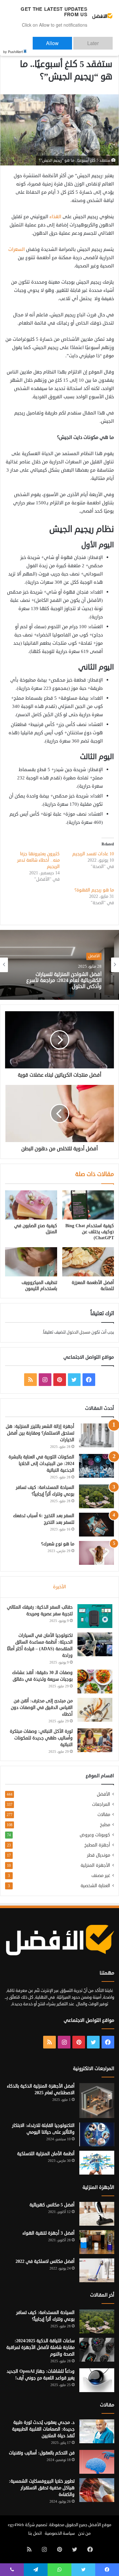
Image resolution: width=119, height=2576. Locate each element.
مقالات (104, 1815)
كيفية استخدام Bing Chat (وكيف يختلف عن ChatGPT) (90, 1232)
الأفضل (103, 1794)
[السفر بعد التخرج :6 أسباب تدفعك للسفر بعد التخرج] (96, 1525)
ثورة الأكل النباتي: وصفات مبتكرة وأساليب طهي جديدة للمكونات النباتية (41, 1738)
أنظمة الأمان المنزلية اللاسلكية (46, 2154)
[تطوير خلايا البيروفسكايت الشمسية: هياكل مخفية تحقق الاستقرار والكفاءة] (97, 2490)
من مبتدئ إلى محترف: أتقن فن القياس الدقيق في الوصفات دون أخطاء (42, 1708)
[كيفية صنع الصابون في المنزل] (31, 1205)
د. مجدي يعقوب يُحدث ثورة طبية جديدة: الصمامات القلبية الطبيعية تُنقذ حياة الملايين (43, 2429)
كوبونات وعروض (95, 1835)
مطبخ (105, 1825)
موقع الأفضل (100, 2525)
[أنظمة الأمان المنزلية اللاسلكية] (97, 2163)
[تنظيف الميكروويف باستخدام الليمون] (31, 1262)
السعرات (17, 249)
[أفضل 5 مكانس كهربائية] (97, 2214)
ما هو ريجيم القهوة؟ (94, 890)
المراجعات (101, 1804)
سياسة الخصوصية (60, 2533)
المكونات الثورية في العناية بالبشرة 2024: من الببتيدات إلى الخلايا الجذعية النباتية (41, 1464)
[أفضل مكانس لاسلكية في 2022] (97, 2270)
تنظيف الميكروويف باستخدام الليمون (39, 1286)
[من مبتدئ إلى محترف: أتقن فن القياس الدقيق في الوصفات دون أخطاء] (95, 1710)
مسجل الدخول (79, 1332)
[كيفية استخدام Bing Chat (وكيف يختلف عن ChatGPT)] (88, 1205)
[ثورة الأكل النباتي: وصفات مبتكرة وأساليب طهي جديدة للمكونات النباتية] (95, 1740)
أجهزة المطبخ (97, 1845)
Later (99, 40)
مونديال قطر (99, 1855)
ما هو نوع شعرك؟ (58, 1544)
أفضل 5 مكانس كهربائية (52, 2205)
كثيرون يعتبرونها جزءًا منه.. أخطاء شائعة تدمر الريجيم (38, 860)
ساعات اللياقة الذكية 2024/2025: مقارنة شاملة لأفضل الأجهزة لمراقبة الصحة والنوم (40, 2347)
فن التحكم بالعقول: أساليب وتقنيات (42, 2453)
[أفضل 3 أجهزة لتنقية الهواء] (97, 2242)
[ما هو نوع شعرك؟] (96, 1553)
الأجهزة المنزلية (95, 1865)
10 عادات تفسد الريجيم (93, 854)
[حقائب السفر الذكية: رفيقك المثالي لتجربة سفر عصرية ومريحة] (95, 1616)
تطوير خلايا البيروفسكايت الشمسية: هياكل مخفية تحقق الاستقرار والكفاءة (42, 2488)
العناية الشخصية (95, 1886)
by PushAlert (13, 47)
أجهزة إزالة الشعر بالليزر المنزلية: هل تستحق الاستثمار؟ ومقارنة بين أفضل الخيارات (40, 1433)
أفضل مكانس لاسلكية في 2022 (45, 2261)
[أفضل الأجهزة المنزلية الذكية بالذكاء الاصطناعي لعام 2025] (97, 2101)
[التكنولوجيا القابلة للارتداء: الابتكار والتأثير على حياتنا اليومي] (97, 2134)
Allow (72, 40)
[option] (60, 965)
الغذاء (55, 217)
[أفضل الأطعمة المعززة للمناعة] (88, 1262)
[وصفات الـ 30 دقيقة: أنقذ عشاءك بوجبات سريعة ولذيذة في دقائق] (95, 1681)
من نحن (84, 2533)
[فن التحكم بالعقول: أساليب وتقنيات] (97, 2462)
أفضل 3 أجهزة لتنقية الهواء (49, 2233)
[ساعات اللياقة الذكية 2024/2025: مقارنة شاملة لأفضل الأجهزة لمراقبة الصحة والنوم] (97, 2350)
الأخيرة (60, 1587)
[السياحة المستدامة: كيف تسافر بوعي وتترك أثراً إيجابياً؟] (96, 1496)
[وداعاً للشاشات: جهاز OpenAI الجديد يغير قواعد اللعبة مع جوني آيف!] (97, 2380)
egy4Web (16, 2525)
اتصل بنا (35, 2533)
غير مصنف (101, 1876)
